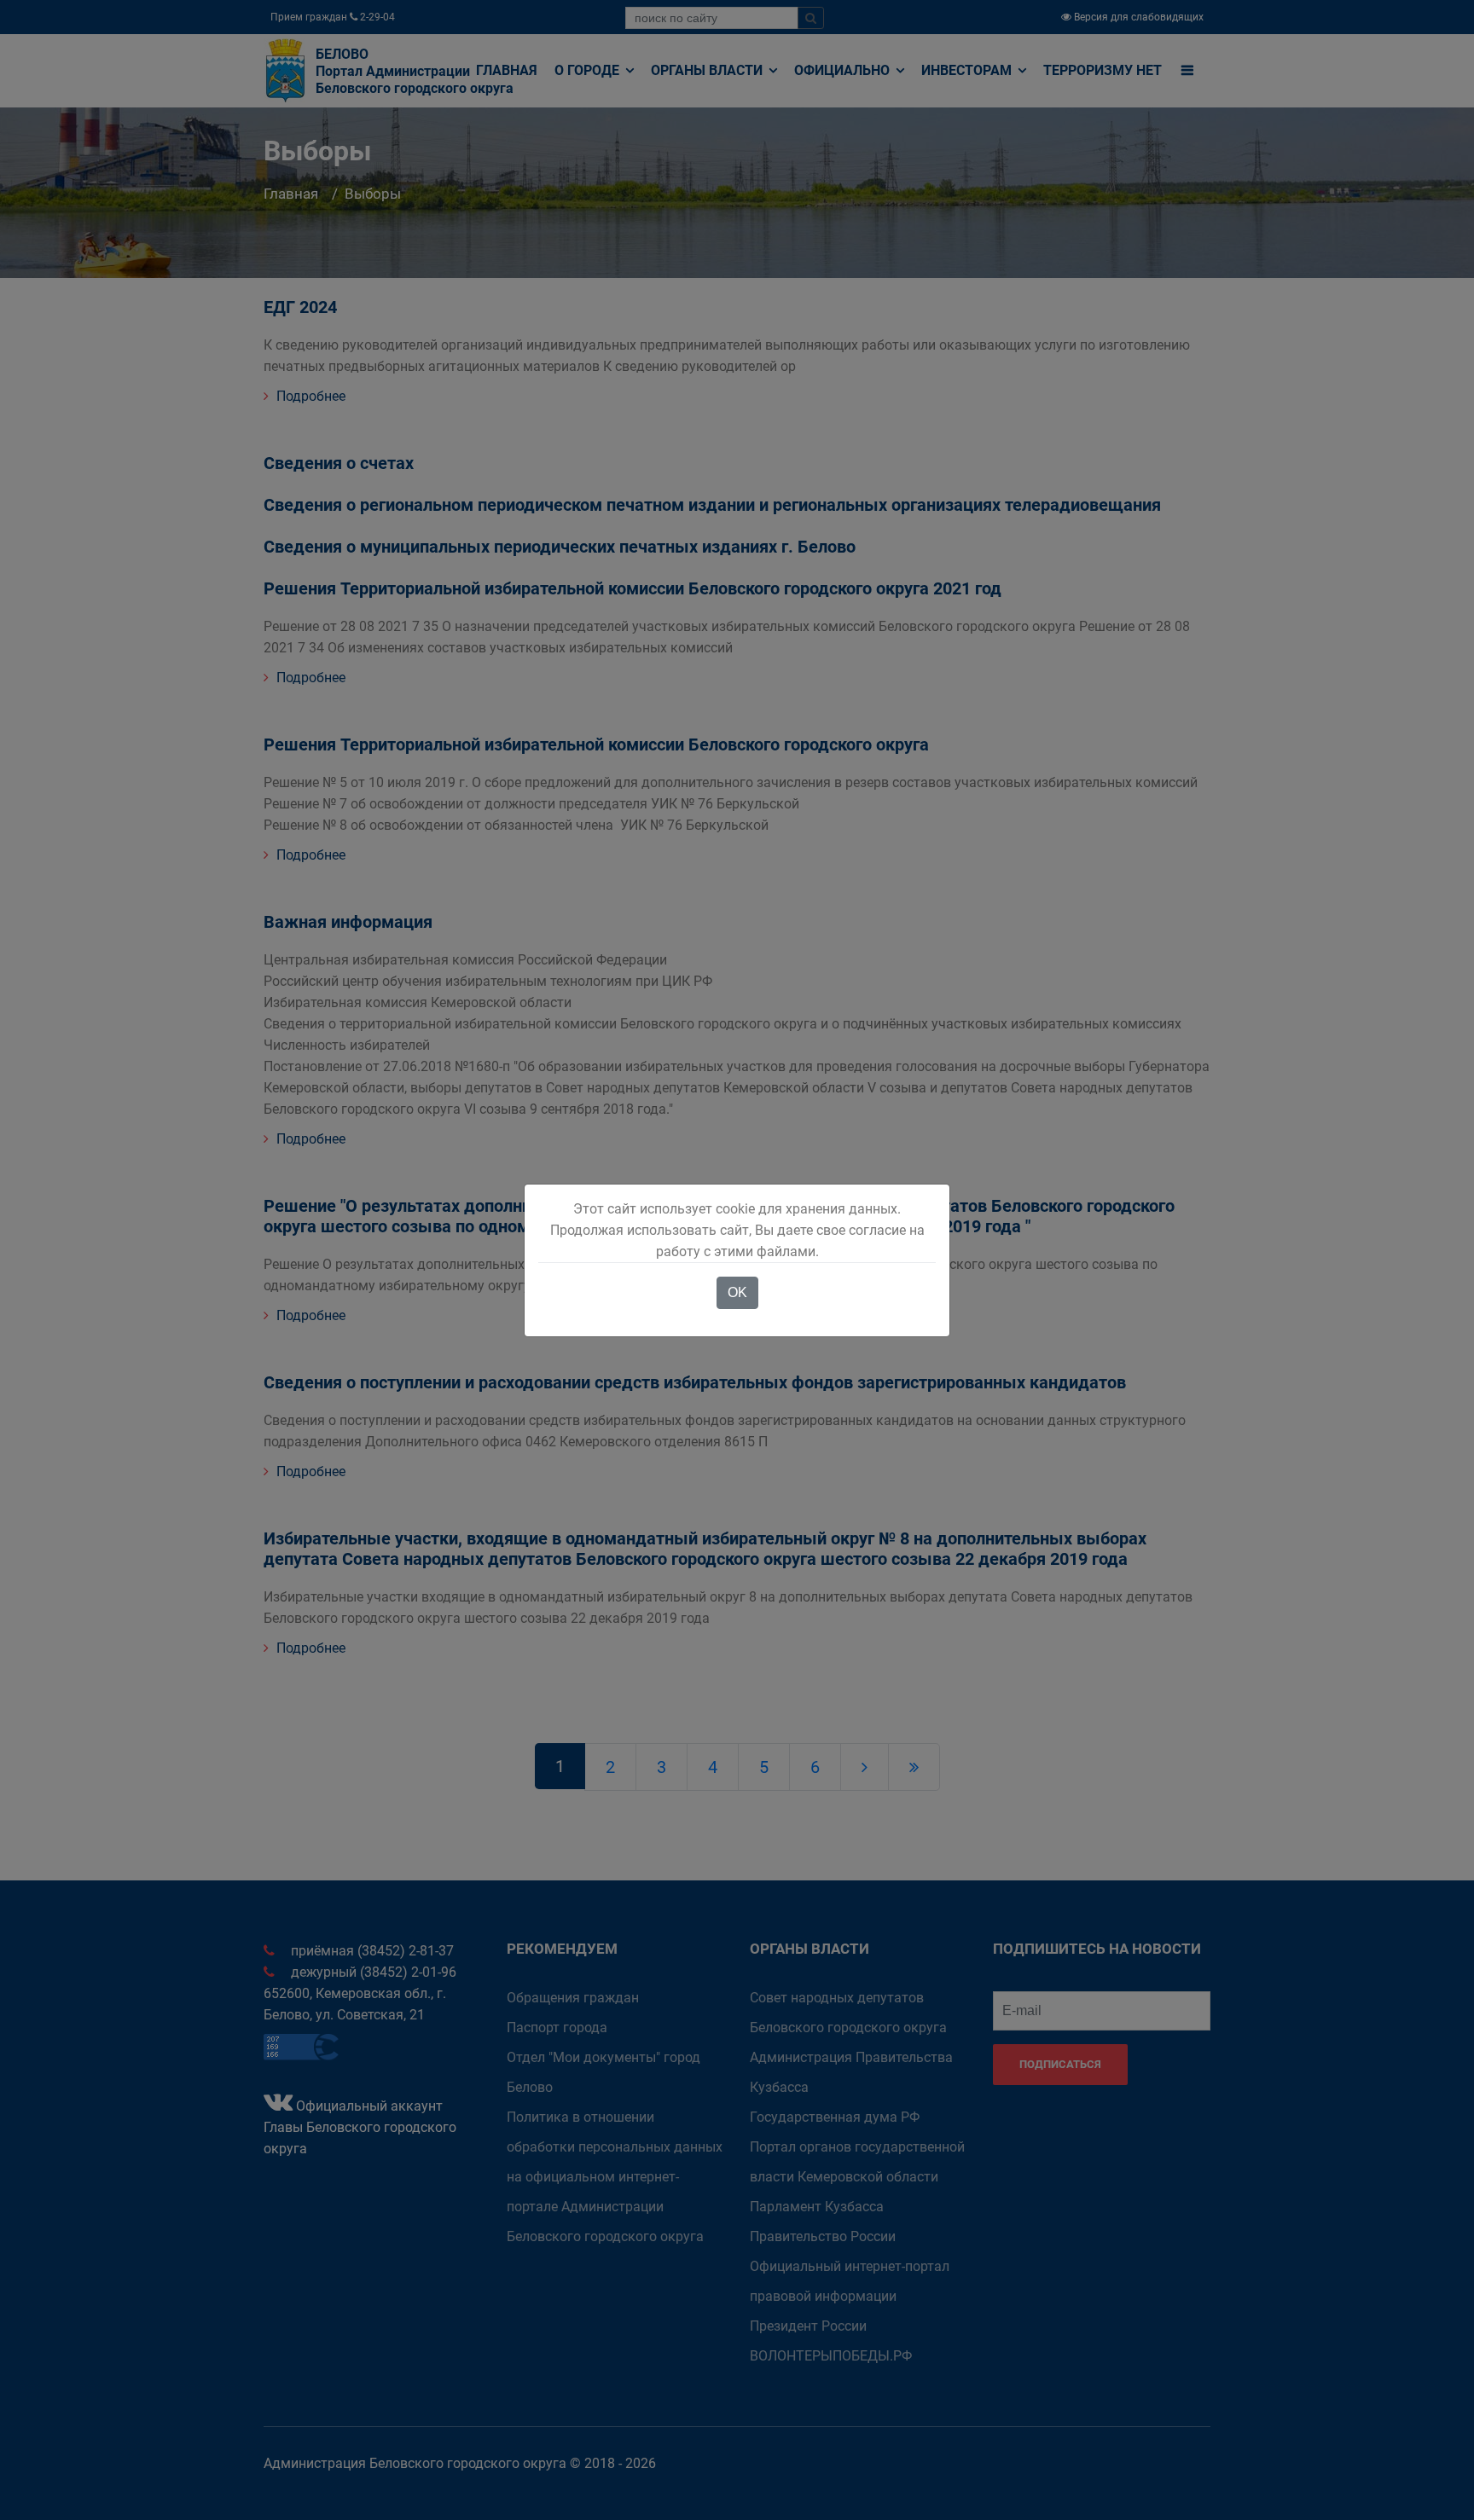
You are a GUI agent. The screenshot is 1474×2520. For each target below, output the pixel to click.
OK (737, 1292)
